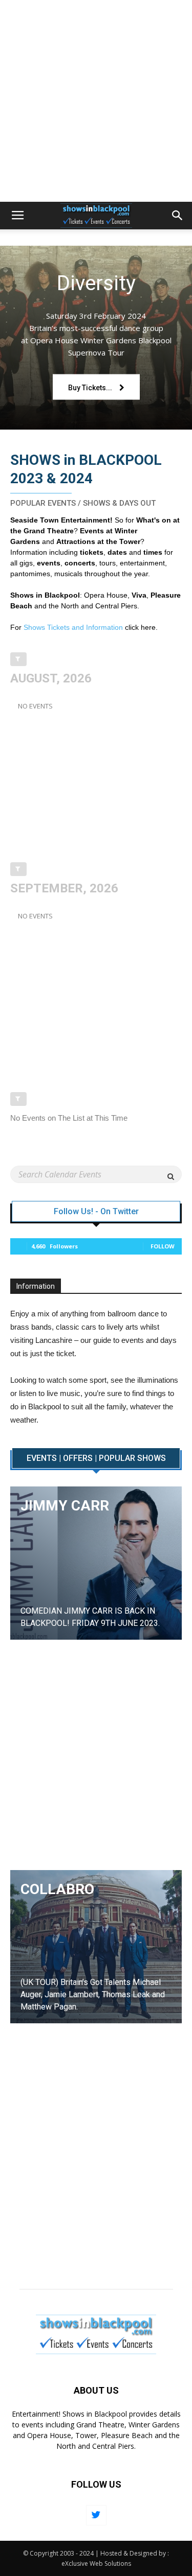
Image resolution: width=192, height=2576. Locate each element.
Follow (163, 1246)
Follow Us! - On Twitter (96, 1212)
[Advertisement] (96, 101)
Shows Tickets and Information (73, 627)
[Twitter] (96, 2515)
